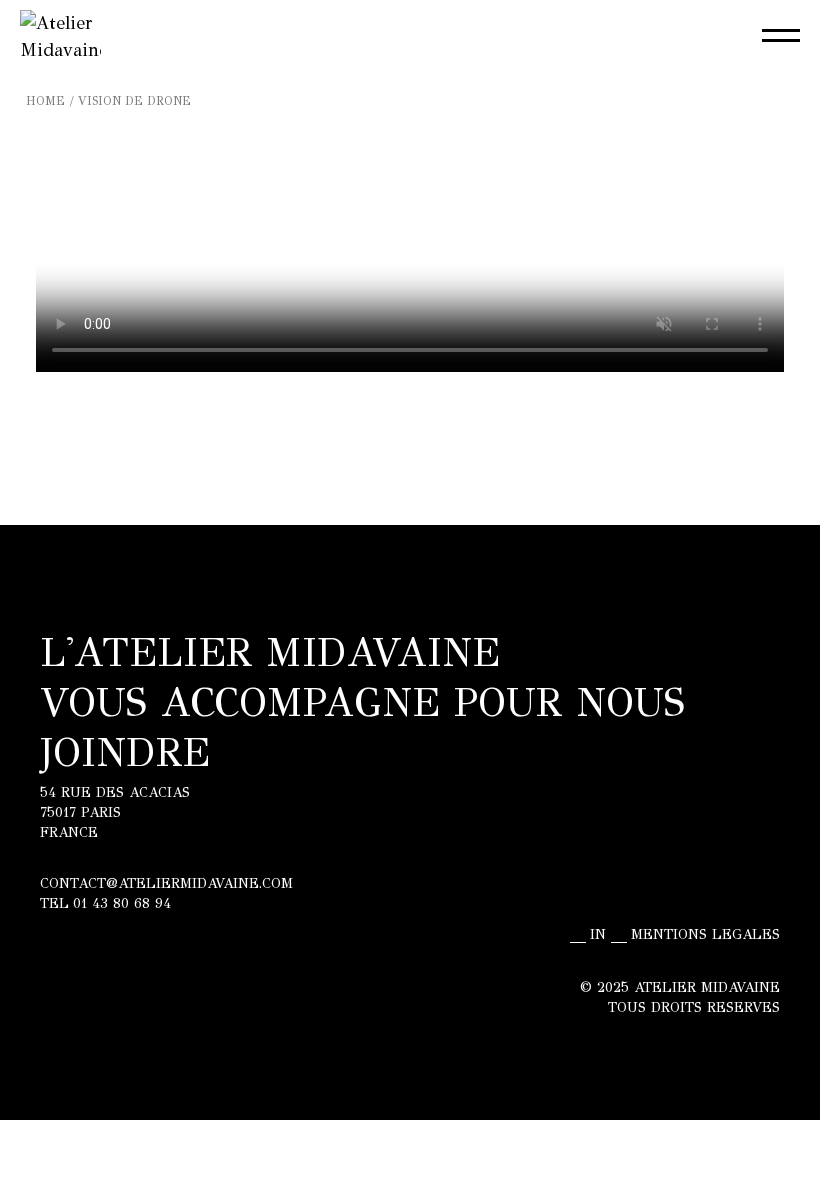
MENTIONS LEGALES (705, 935)
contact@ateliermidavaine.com (166, 883)
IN (598, 935)
